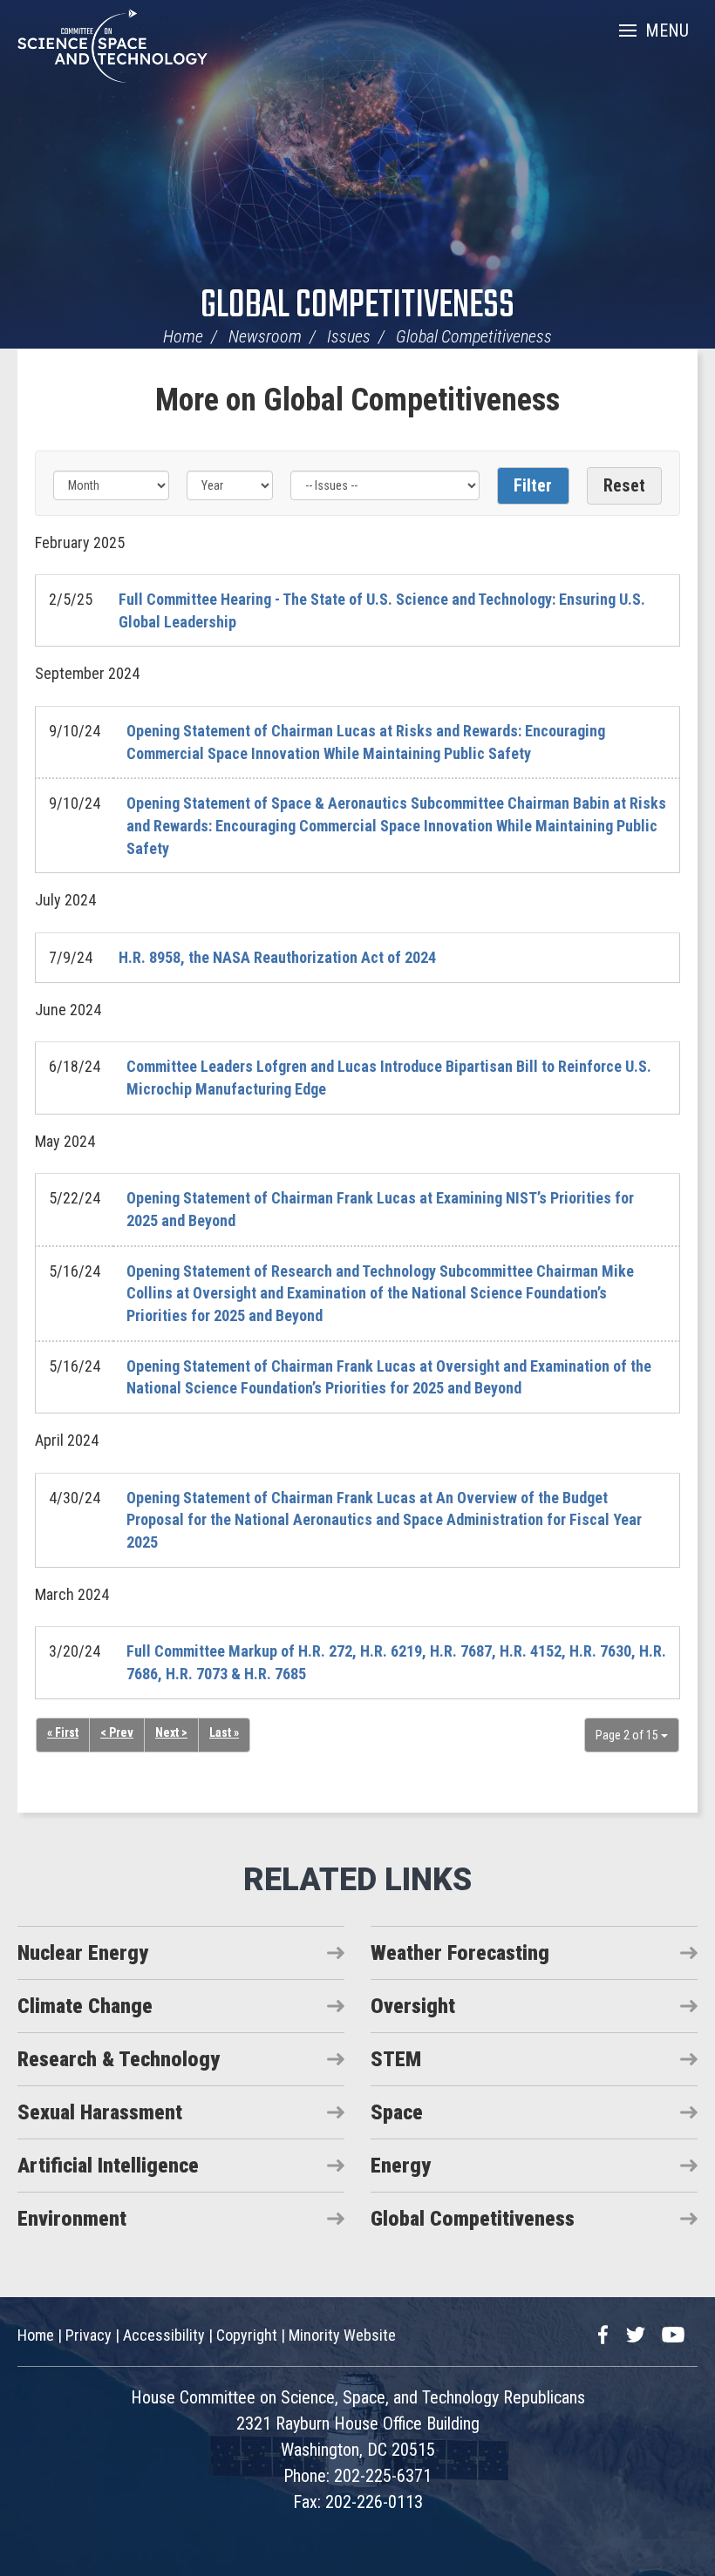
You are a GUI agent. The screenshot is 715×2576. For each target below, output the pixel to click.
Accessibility (164, 2335)
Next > (171, 1732)
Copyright (247, 2335)
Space (397, 2112)
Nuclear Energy (83, 1953)
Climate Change (85, 2006)
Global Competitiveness (357, 306)
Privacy (89, 2335)
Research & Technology (119, 2059)
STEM (396, 2059)
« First (63, 1732)
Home (183, 336)
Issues (349, 336)
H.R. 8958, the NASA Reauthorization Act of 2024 (277, 957)
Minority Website (342, 2335)
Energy (401, 2166)
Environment (72, 2219)
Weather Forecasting (460, 1953)
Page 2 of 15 (628, 1735)
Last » (224, 1732)
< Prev (117, 1732)
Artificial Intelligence (108, 2166)
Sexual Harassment (100, 2112)
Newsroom (265, 336)
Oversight (413, 2006)
